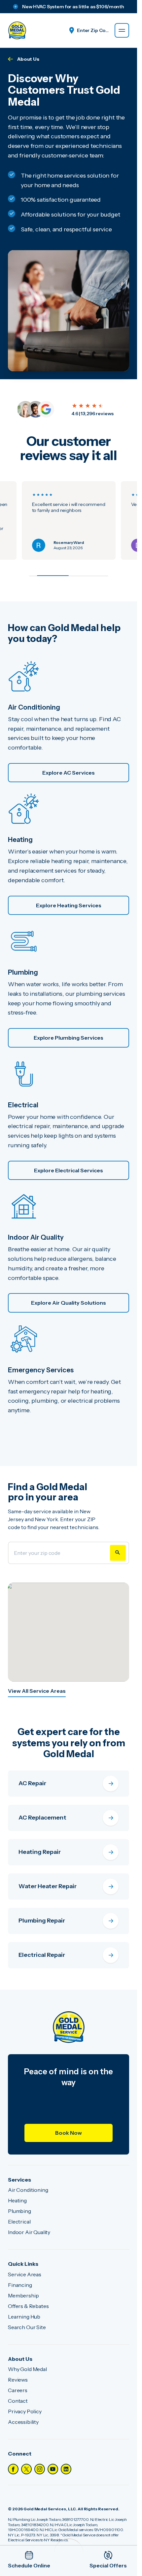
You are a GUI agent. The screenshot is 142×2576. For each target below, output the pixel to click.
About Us (28, 59)
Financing (20, 2285)
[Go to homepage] (17, 30)
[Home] (69, 2027)
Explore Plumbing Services (69, 1038)
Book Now (69, 2133)
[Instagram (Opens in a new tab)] (40, 2469)
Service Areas (25, 2274)
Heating (17, 2200)
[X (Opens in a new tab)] (26, 2469)
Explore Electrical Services (69, 1170)
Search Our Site (27, 2327)
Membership (23, 2295)
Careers (18, 2390)
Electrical (19, 2222)
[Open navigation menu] (122, 30)
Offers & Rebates (28, 2306)
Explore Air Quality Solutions (69, 1303)
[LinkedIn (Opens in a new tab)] (66, 2469)
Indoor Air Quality (29, 2232)
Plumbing (19, 2211)
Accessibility (23, 2422)
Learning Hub (24, 2317)
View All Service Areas (37, 1691)
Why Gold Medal (27, 2369)
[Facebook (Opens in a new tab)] (13, 2469)
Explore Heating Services (69, 905)
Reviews (18, 2380)
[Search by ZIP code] (118, 1553)
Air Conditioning (28, 2190)
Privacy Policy (25, 2411)
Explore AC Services (69, 773)
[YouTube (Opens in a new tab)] (53, 2469)
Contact (18, 2401)
